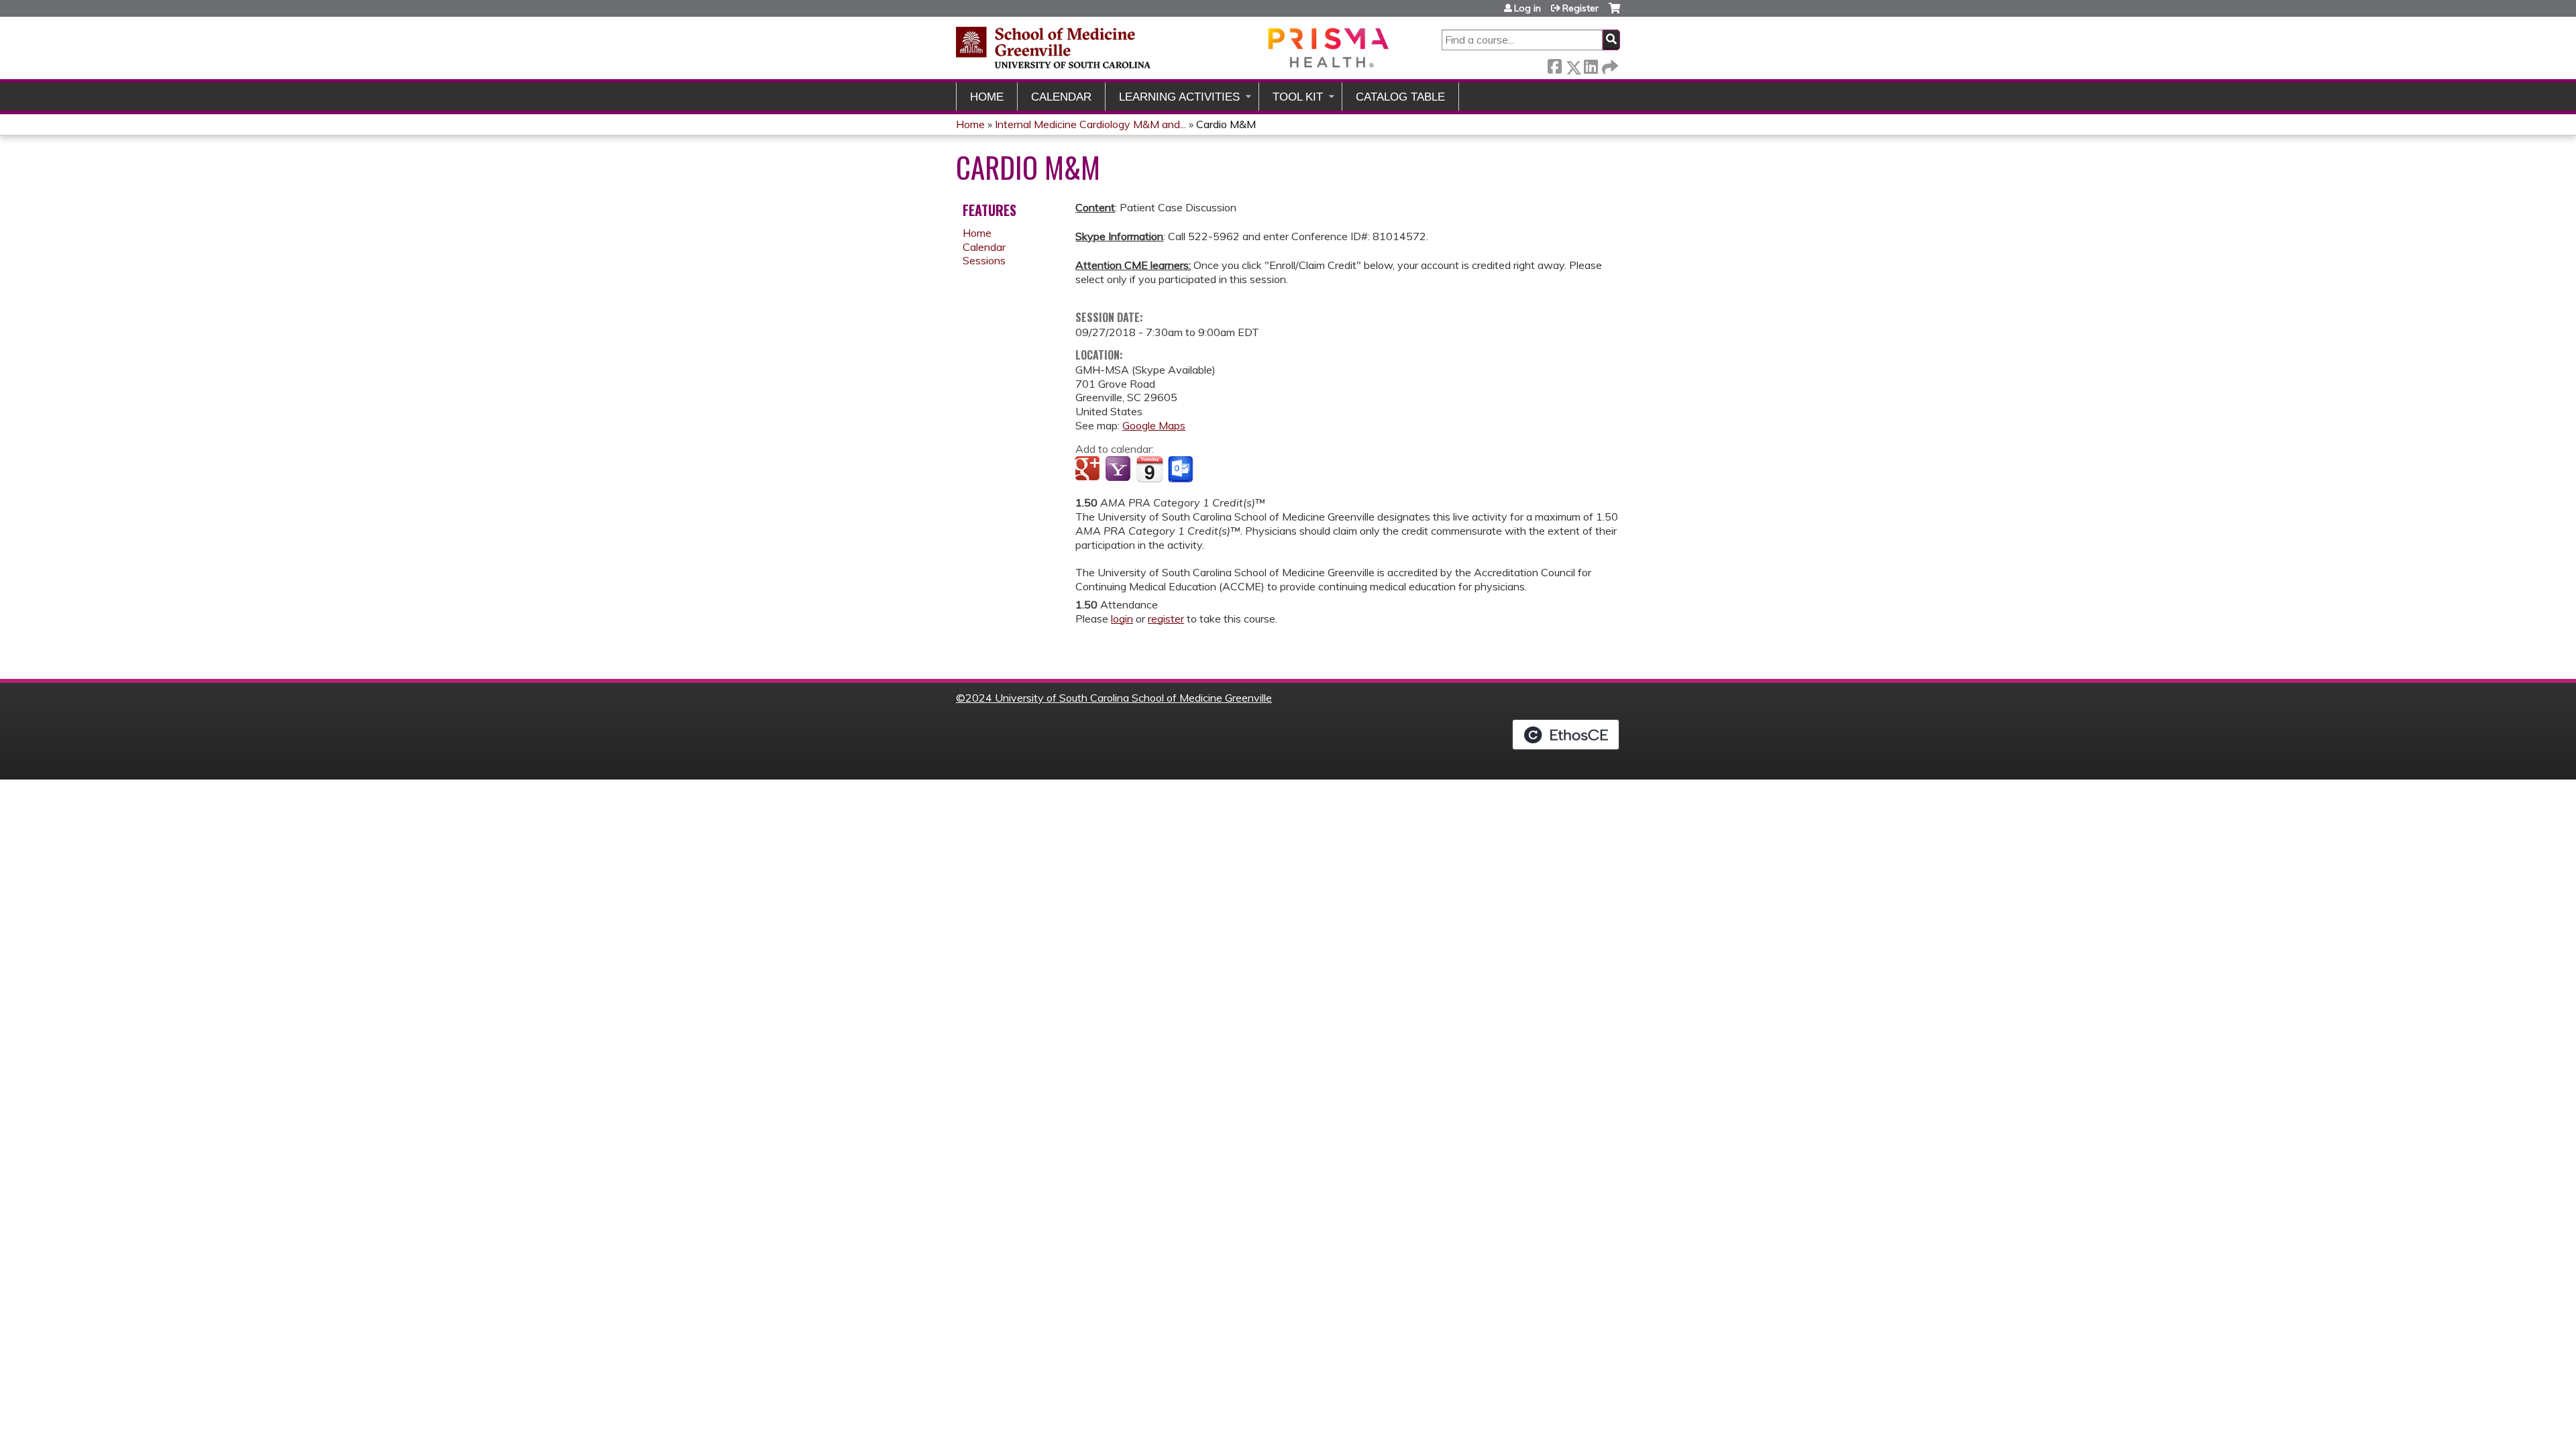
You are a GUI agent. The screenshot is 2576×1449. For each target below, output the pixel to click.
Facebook (1554, 65)
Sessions (984, 260)
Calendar (1061, 97)
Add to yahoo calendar (1119, 470)
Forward (1609, 65)
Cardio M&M (1226, 124)
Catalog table (1400, 97)
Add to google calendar (1089, 470)
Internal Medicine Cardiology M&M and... (1090, 124)
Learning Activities (1179, 97)
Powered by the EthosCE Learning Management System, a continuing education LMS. (1566, 735)
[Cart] (1614, 13)
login (1122, 619)
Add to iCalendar (1149, 469)
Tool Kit (1298, 97)
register (1166, 619)
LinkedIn (1591, 65)
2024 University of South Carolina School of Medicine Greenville (1119, 698)
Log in (1527, 8)
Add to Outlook (1182, 470)
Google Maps (1154, 425)
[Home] (1174, 47)
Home (987, 97)
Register (1580, 8)
